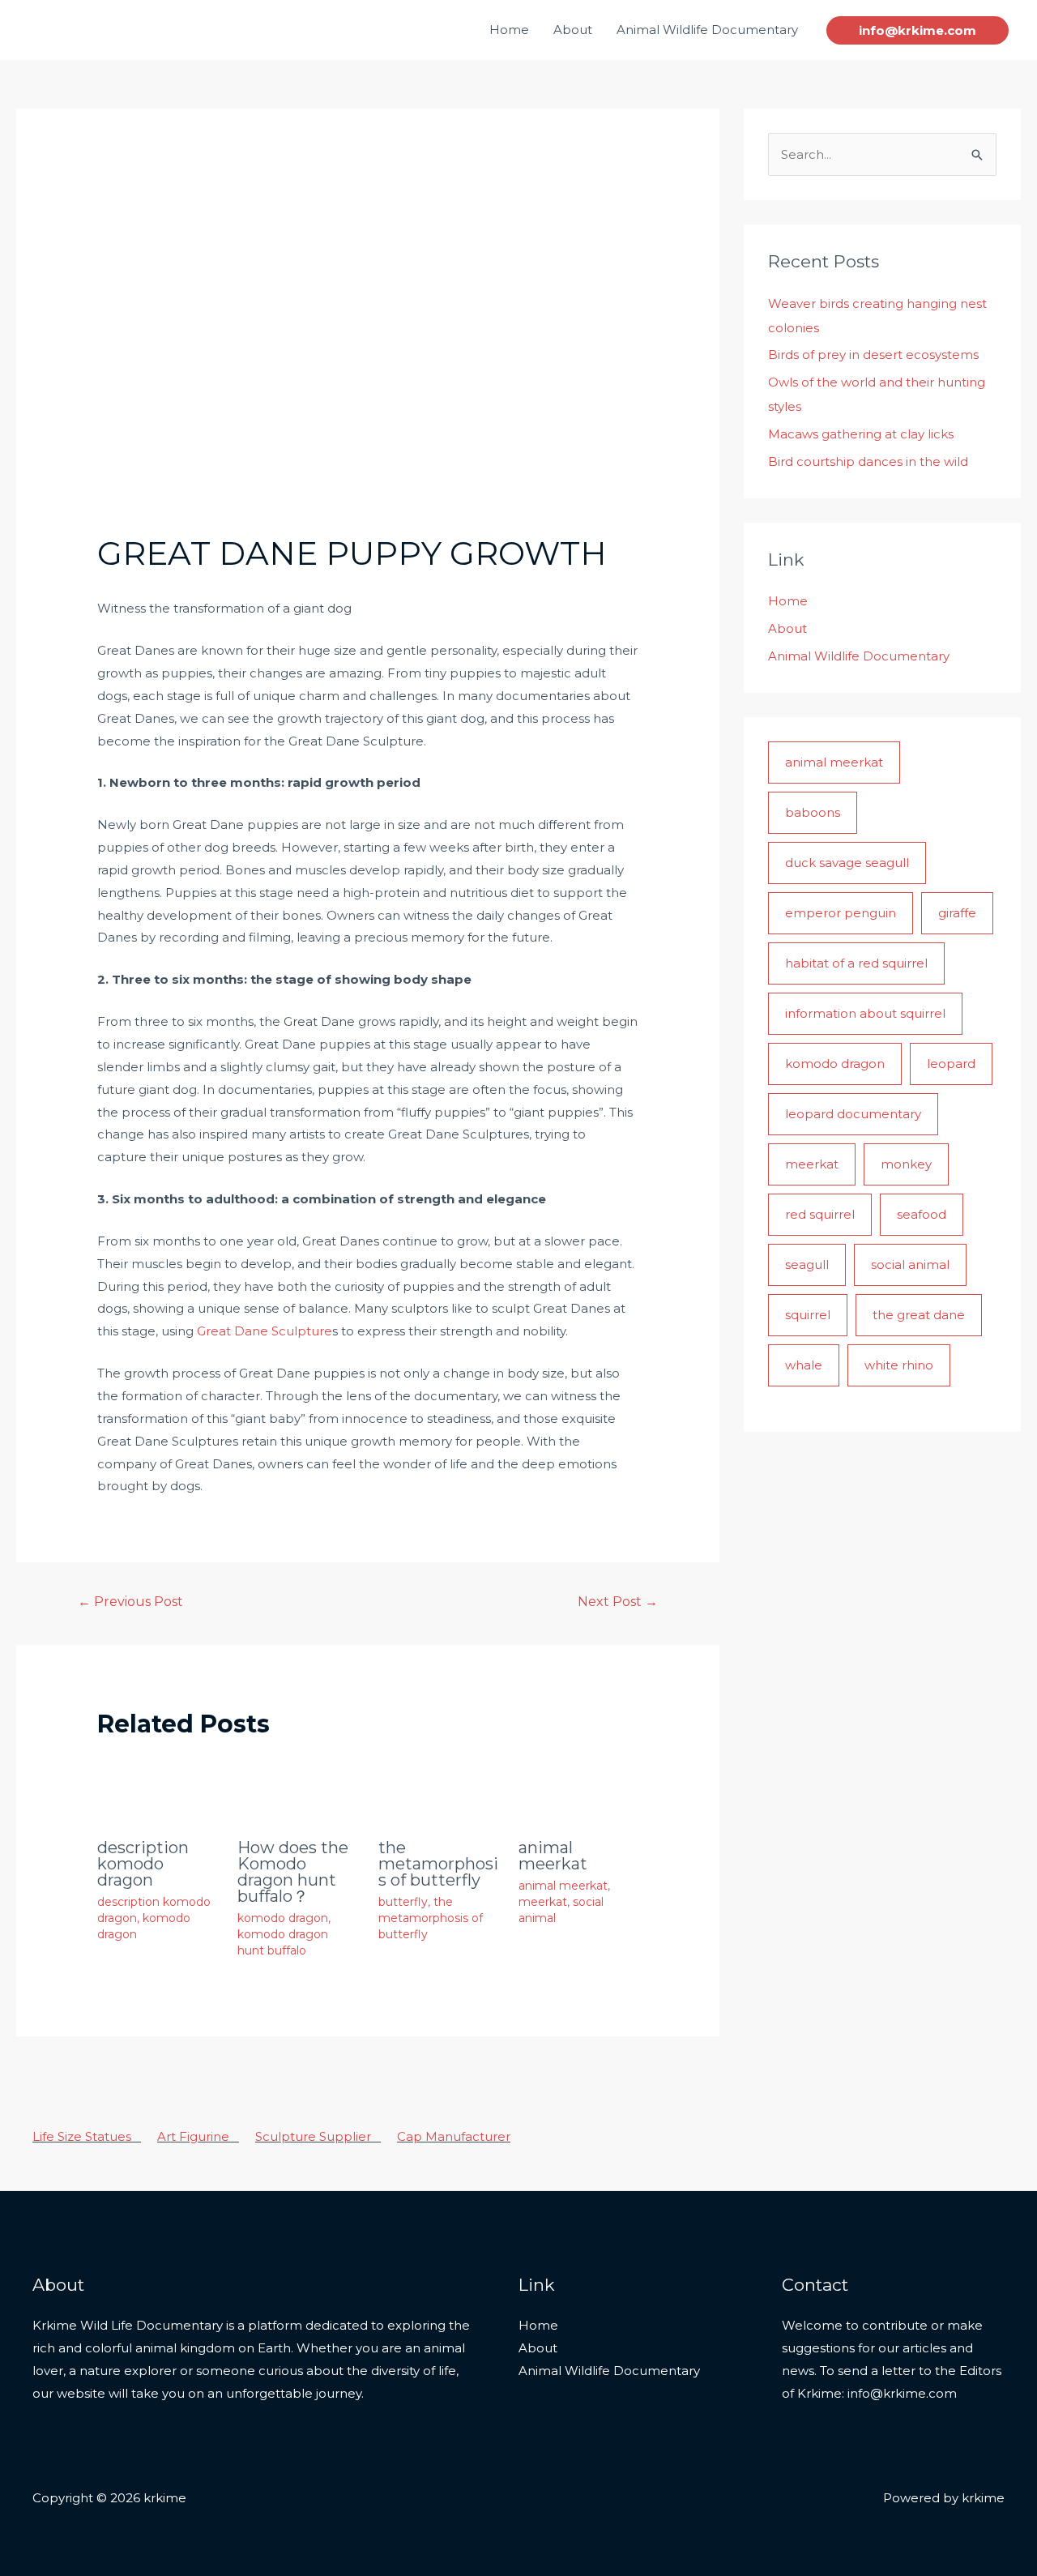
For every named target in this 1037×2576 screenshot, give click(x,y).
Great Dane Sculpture (265, 1331)
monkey (906, 1164)
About (573, 30)
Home (509, 30)
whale (804, 1365)
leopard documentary (853, 1114)
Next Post (618, 1602)
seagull (807, 1265)
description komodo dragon (143, 1864)
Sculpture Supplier (318, 2136)
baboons (813, 812)
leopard (951, 1064)
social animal (910, 1265)
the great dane (919, 1315)
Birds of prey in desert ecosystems (873, 355)
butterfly (403, 1902)
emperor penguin (841, 913)
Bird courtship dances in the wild (868, 461)
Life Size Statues (87, 2136)
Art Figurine (198, 2136)
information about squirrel (865, 1013)
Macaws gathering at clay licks (861, 434)
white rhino (899, 1365)
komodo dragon (283, 1918)
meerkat (543, 1902)
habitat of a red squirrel (856, 963)
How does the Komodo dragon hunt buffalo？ (293, 1872)
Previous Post (130, 1602)
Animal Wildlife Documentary (707, 30)
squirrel (808, 1315)
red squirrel (820, 1214)
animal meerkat (553, 1856)
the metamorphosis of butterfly (438, 1864)
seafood (922, 1214)
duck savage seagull (847, 863)
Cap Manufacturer (454, 2136)
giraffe (957, 913)
